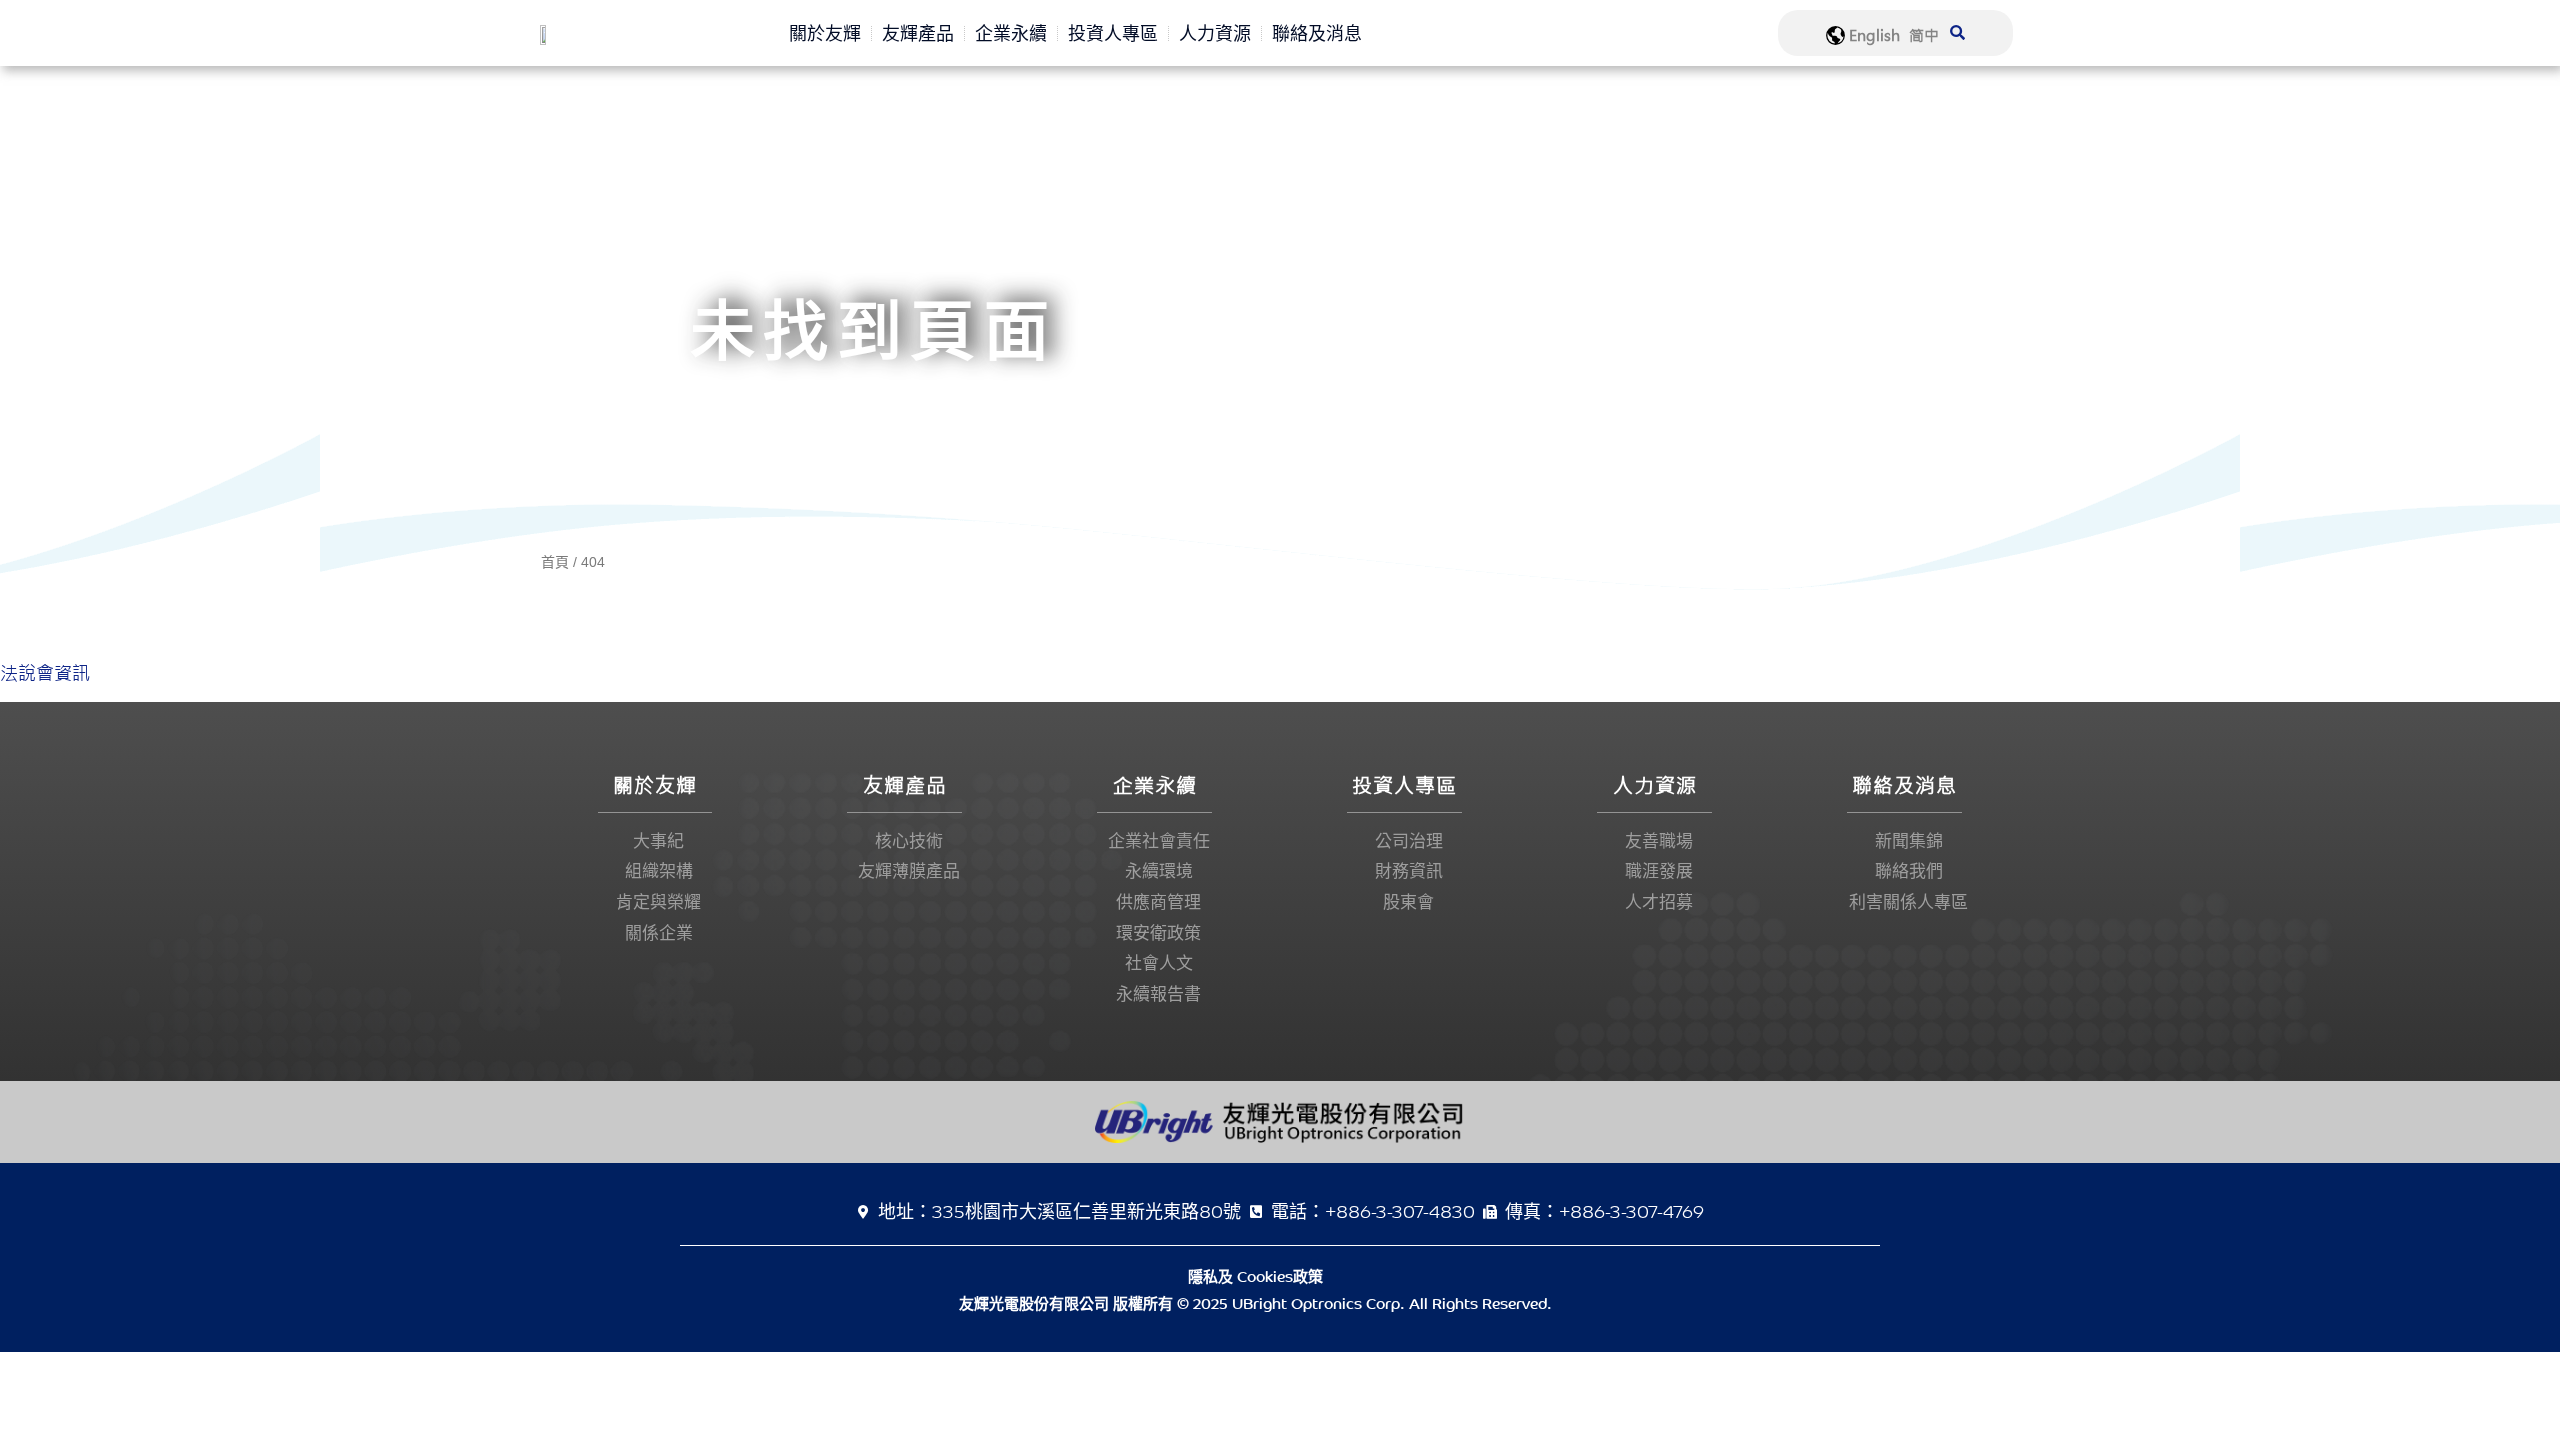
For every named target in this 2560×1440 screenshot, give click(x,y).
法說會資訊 (45, 673)
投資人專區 (1113, 33)
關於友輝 (825, 33)
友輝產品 (918, 33)
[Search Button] (1957, 20)
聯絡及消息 (1317, 33)
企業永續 (1011, 33)
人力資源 (1215, 33)
